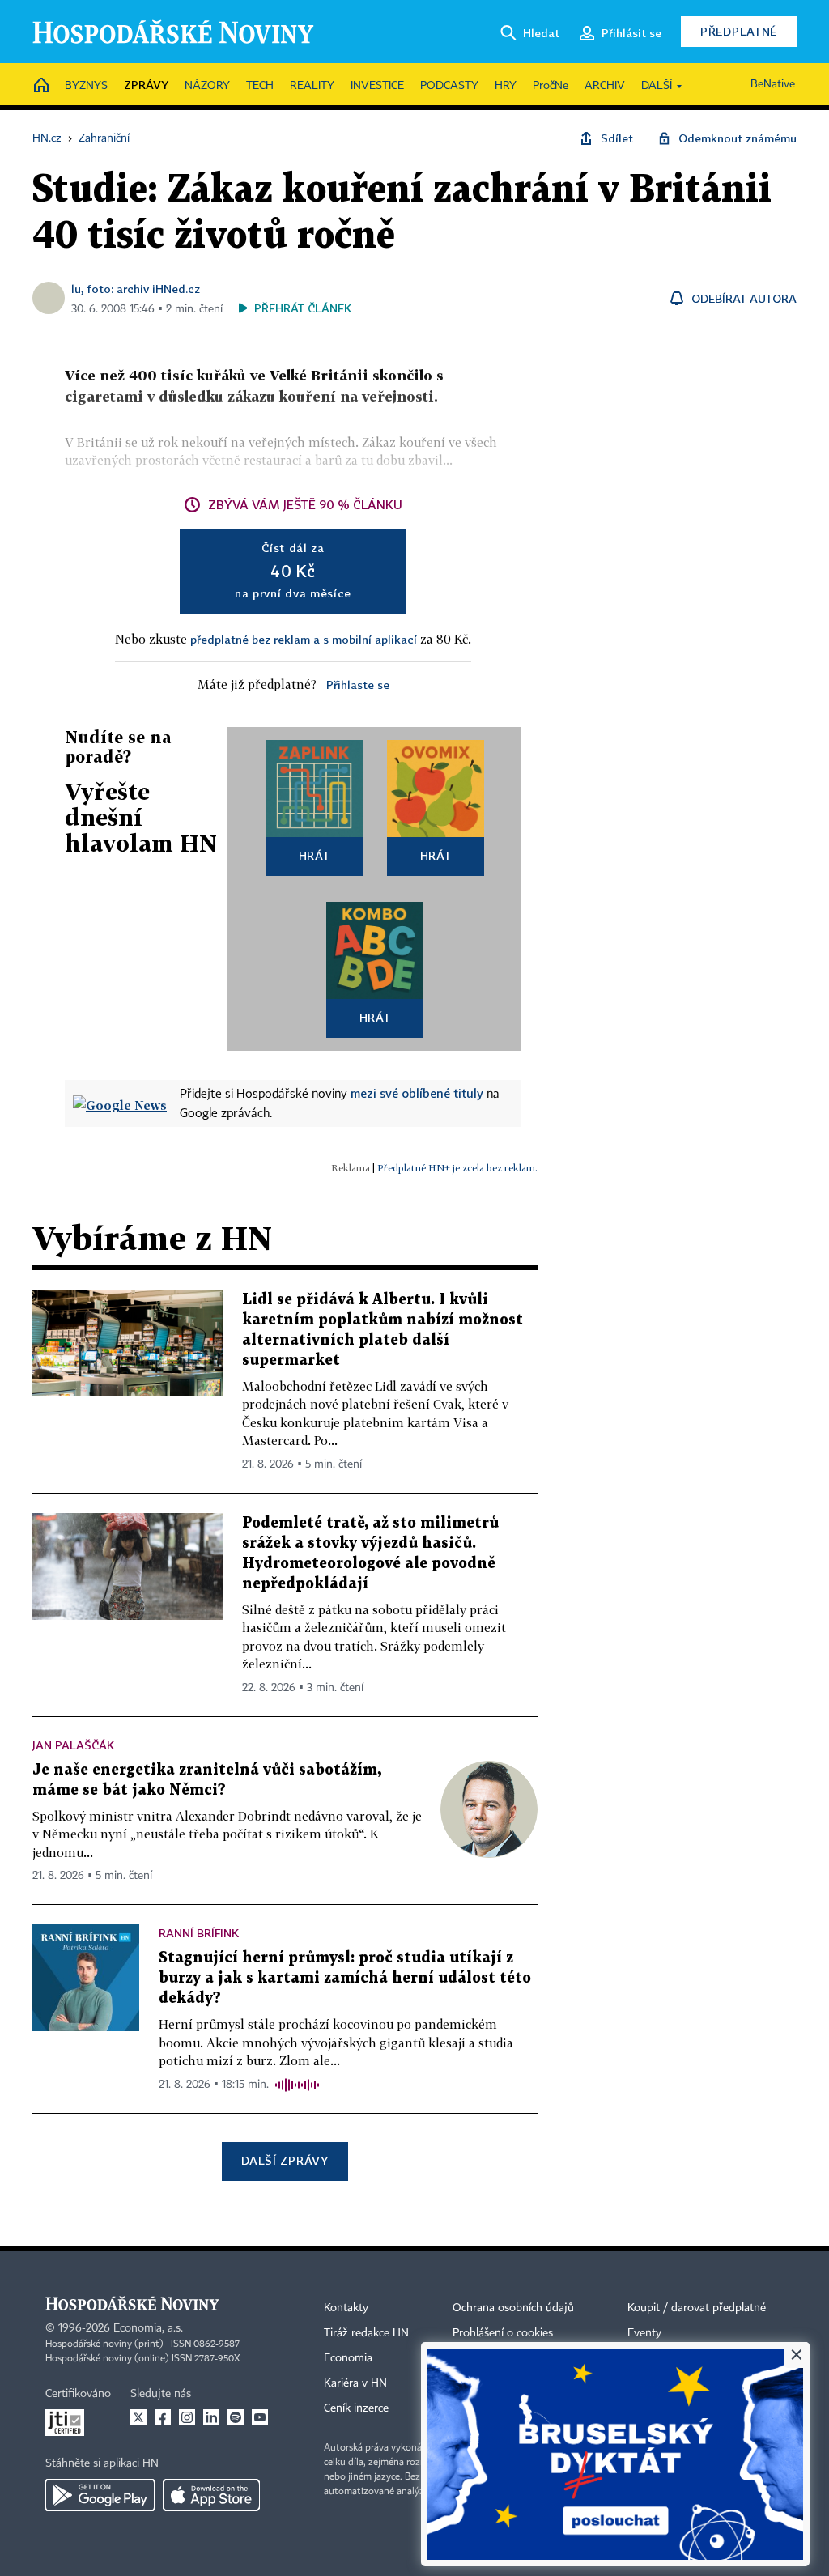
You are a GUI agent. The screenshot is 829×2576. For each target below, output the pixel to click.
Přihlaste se (358, 684)
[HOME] (41, 86)
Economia (348, 2358)
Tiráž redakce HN (366, 2333)
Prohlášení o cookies (503, 2333)
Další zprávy (285, 2160)
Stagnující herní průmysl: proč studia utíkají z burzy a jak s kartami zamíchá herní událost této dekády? (345, 1978)
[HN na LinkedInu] (211, 2417)
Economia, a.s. (148, 2328)
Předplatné (739, 31)
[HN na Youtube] (260, 2417)
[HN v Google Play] (100, 2495)
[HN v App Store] (211, 2495)
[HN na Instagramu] (187, 2417)
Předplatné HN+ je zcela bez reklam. (457, 1168)
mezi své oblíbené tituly (417, 1093)
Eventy (644, 2333)
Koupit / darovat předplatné (697, 2308)
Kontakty (346, 2308)
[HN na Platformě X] (138, 2417)
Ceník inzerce (356, 2408)
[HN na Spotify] (236, 2417)
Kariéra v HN (355, 2383)
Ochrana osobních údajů (513, 2308)
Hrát (315, 855)
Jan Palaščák (73, 1745)
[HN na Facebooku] (163, 2417)
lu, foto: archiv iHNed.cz (136, 289)
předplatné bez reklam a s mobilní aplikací (304, 639)
